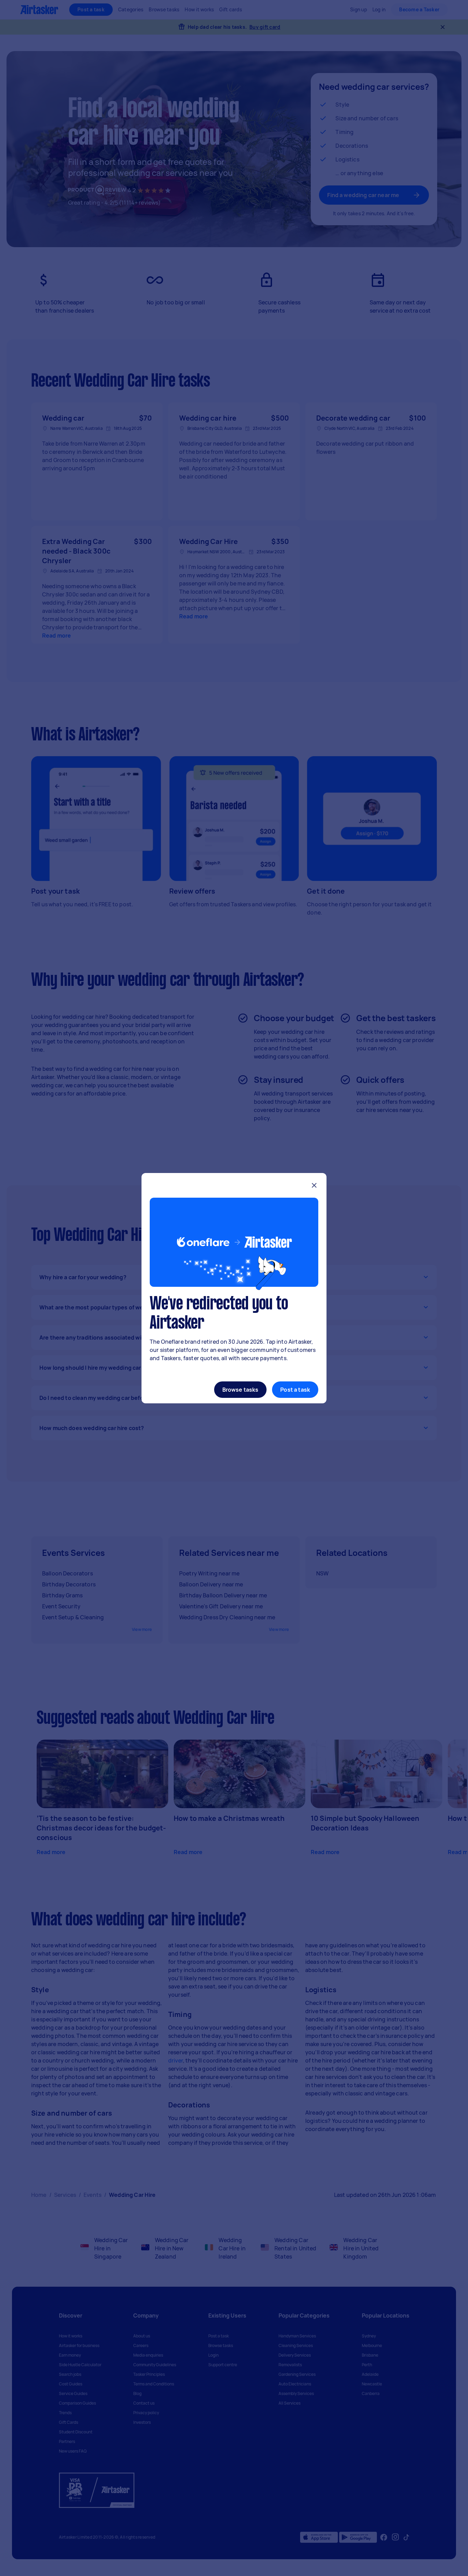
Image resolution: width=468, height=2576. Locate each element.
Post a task (295, 1390)
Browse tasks (241, 1390)
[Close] (314, 1186)
